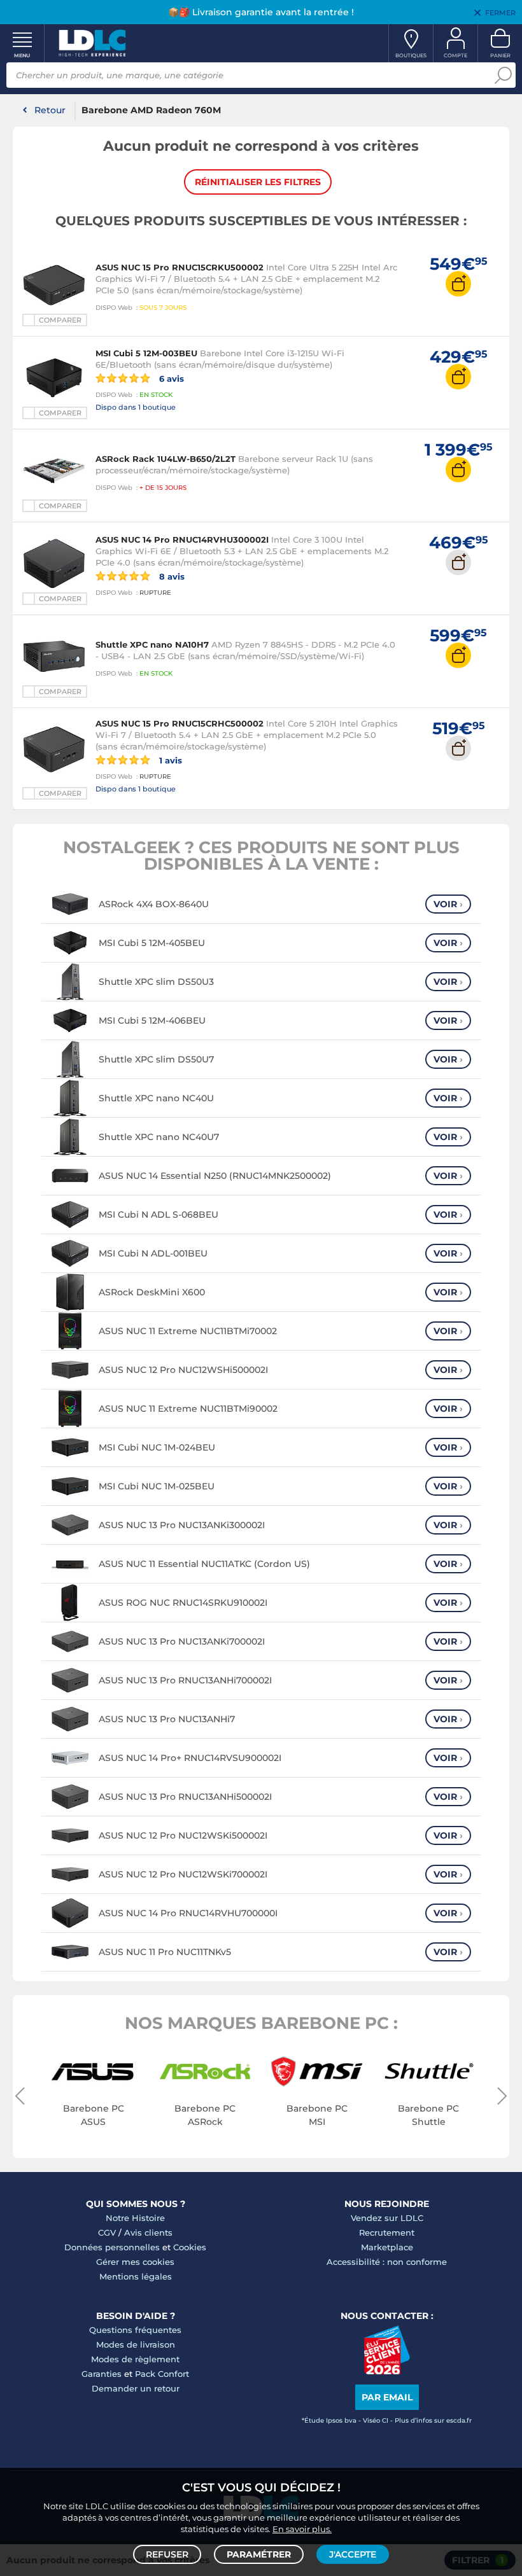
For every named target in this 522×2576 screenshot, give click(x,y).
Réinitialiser (258, 182)
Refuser (167, 2554)
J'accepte (353, 2554)
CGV (107, 2232)
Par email (387, 2397)
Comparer (60, 320)
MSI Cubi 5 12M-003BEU (146, 353)
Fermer (500, 13)
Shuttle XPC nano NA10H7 (152, 644)
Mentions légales (136, 2276)
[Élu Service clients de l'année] (387, 2371)
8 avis (171, 576)
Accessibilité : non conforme (387, 2262)
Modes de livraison (136, 2344)
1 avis (169, 760)
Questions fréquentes (135, 2330)
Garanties (102, 2374)
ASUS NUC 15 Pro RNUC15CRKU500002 (180, 267)
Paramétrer (259, 2554)
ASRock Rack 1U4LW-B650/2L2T (166, 459)
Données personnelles (112, 2247)
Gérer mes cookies (135, 2262)
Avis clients (148, 2232)
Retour (50, 110)
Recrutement (387, 2232)
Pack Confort (162, 2374)
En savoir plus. (302, 2529)
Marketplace (387, 2247)
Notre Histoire (135, 2218)
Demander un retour (136, 2388)
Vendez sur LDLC (387, 2218)
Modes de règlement (135, 2359)
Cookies (190, 2247)
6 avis (170, 378)
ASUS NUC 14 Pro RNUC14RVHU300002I (182, 540)
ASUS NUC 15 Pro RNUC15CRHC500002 (180, 723)
